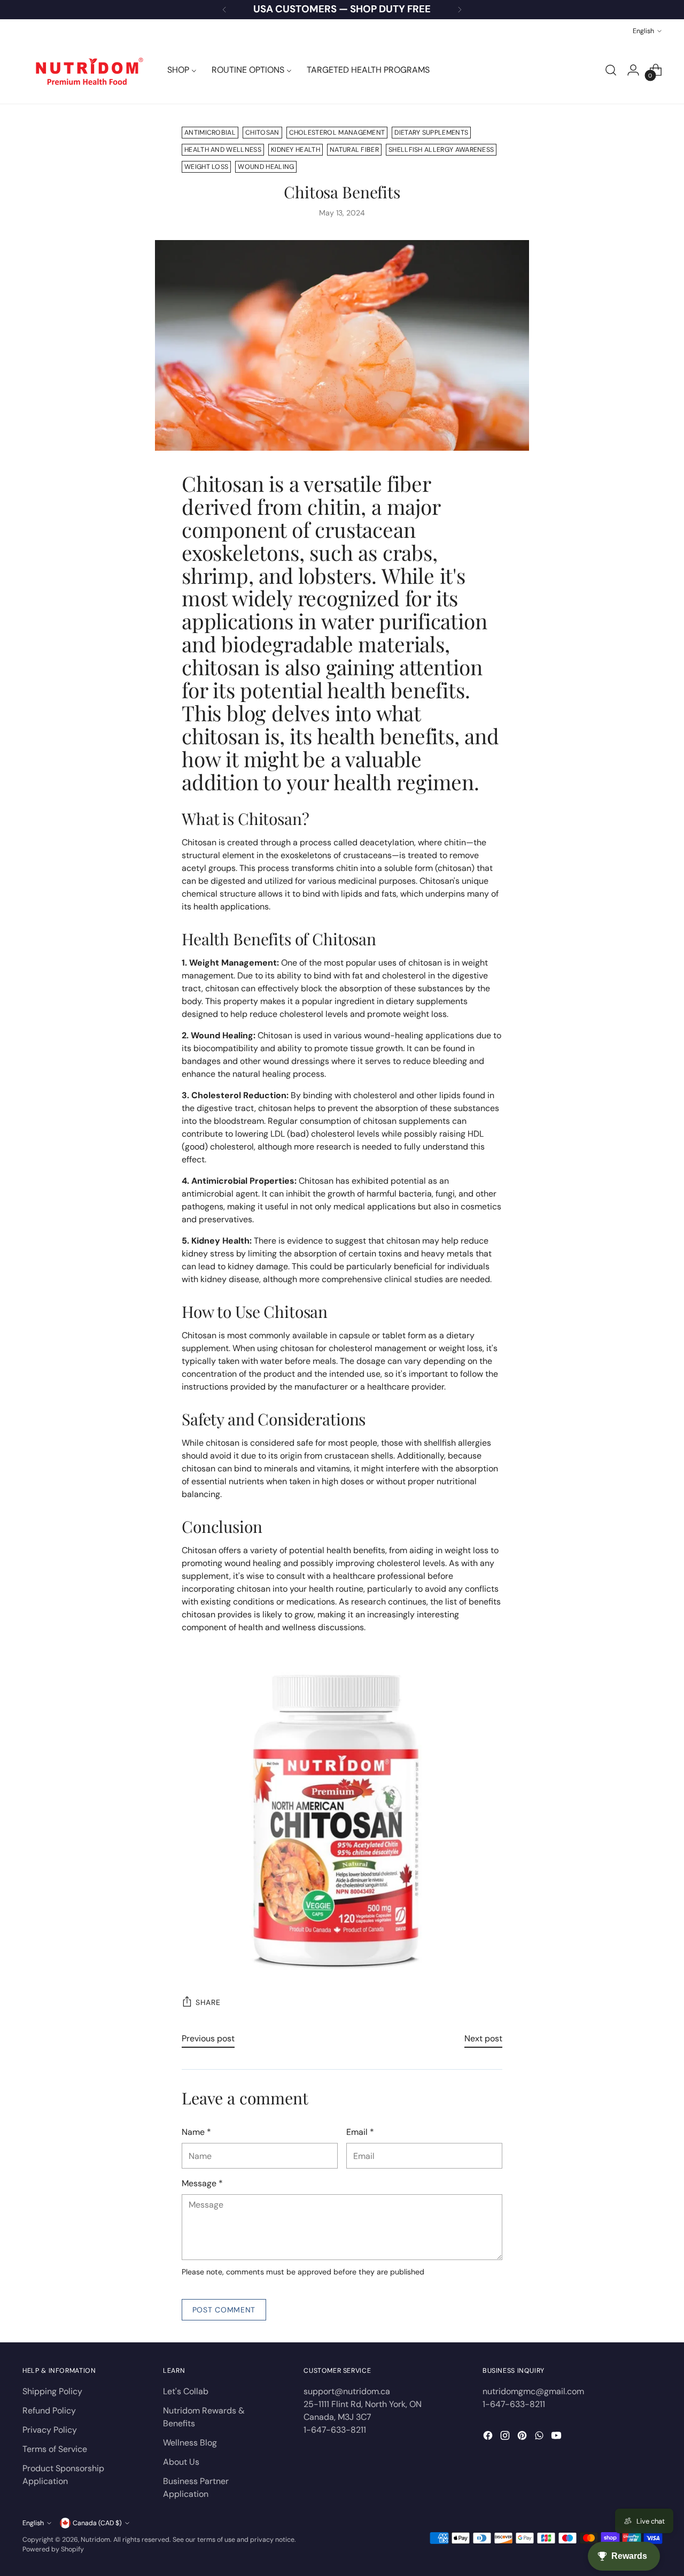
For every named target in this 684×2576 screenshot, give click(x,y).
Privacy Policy (50, 2430)
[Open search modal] (611, 70)
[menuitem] (182, 70)
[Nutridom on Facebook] (489, 2437)
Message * (202, 2183)
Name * (196, 2132)
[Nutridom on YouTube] (557, 2437)
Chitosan (262, 133)
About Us (181, 2462)
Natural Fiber (354, 150)
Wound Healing (266, 167)
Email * (360, 2132)
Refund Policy (49, 2411)
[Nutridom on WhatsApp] (540, 2437)
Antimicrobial (210, 133)
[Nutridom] (87, 70)
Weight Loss (206, 167)
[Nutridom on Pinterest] (523, 2437)
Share (208, 2002)
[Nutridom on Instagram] (506, 2437)
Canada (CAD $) (97, 2523)
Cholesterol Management (337, 133)
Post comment (224, 2310)
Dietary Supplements (431, 133)
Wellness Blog (190, 2443)
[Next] (460, 10)
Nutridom (95, 2540)
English (643, 31)
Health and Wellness (223, 150)
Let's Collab (186, 2391)
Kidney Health (296, 150)
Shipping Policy (52, 2391)
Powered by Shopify (53, 2549)
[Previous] (224, 10)
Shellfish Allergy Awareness (441, 150)
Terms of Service (55, 2449)
